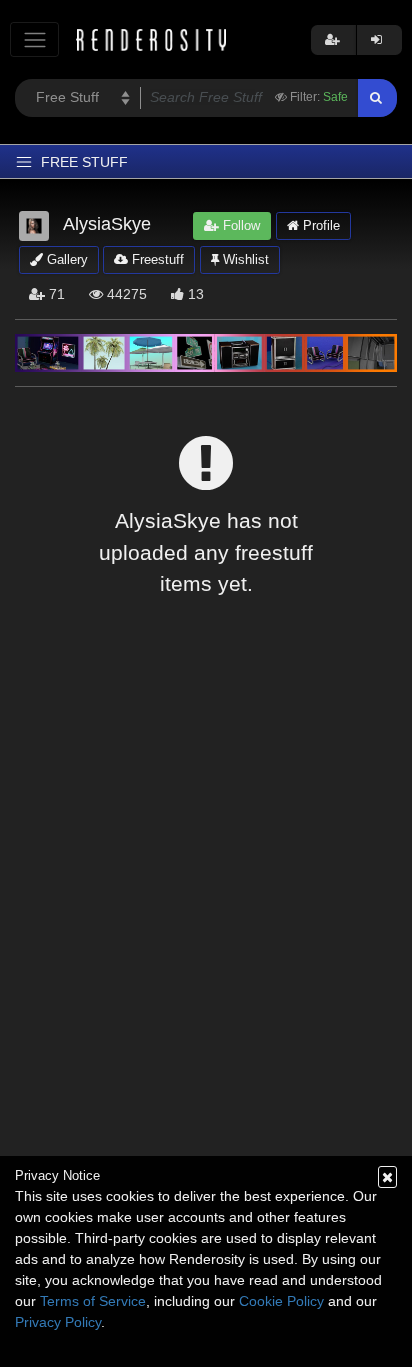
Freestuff (156, 259)
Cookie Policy (281, 1301)
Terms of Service (93, 1301)
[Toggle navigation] (34, 39)
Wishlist (244, 259)
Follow (239, 225)
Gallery (65, 259)
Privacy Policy (58, 1322)
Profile (319, 225)
